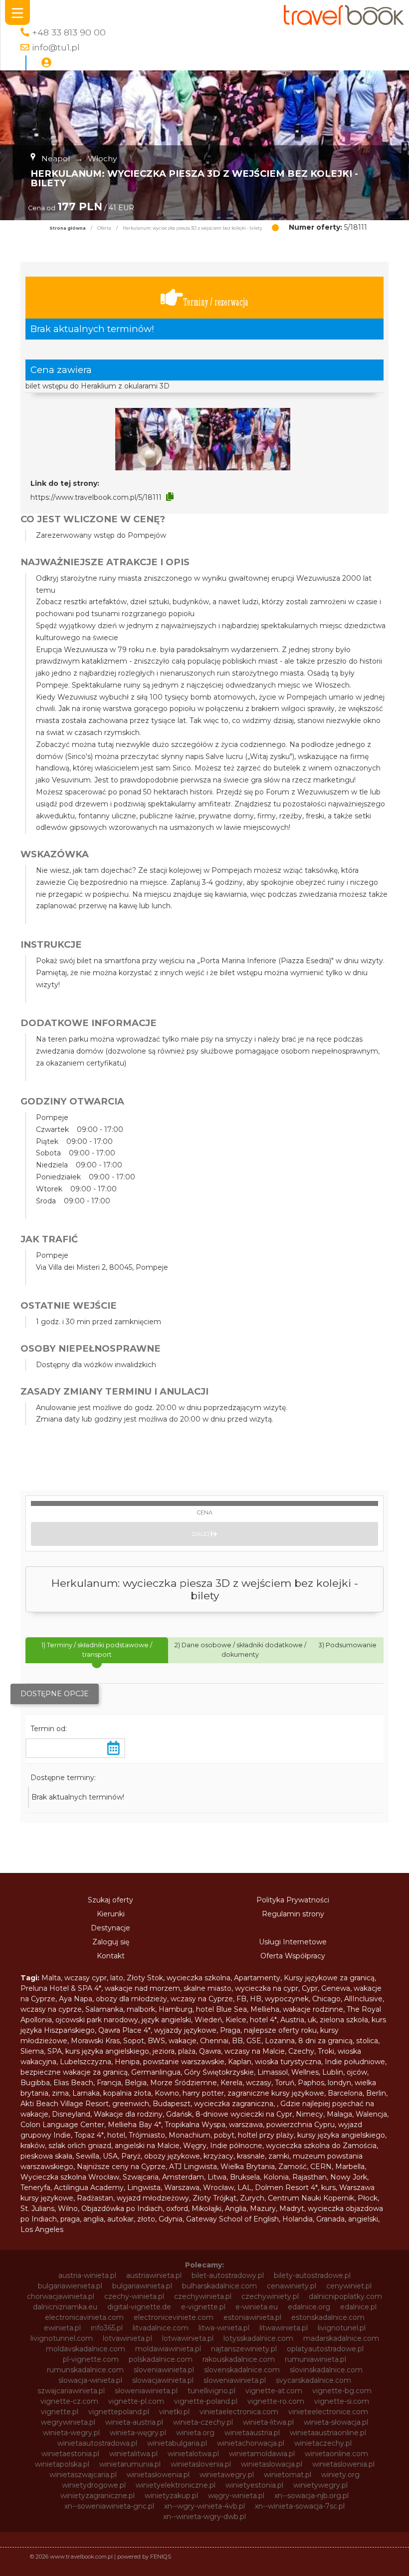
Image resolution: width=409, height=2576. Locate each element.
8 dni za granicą (325, 2041)
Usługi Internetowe (293, 1942)
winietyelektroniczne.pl (176, 2485)
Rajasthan (309, 2177)
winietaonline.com (336, 2454)
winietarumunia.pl (130, 2464)
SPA (55, 2051)
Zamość (293, 2167)
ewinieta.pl (62, 2328)
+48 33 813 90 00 (69, 32)
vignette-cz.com (69, 2401)
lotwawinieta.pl (188, 2338)
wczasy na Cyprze (202, 1999)
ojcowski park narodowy (97, 2020)
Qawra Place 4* (124, 2030)
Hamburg (176, 2009)
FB (241, 1999)
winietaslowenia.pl (343, 2464)
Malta (51, 1978)
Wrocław (218, 2188)
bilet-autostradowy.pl (228, 2275)
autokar (120, 2219)
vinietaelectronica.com (239, 2412)
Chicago (326, 1999)
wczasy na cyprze (51, 2009)
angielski (363, 2219)
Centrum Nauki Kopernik (311, 2198)
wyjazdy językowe (185, 2030)
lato (117, 1978)
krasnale (251, 2156)
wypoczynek (287, 1999)
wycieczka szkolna (199, 1978)
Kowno (167, 2093)
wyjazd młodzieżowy (153, 2198)
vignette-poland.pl (206, 2401)
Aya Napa (76, 1999)
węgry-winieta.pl (236, 2496)
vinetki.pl (174, 2412)
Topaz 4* (89, 2135)
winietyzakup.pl (171, 2496)
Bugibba (35, 2083)
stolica (367, 2041)
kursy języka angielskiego (341, 2135)
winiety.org (340, 2475)
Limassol (273, 2072)
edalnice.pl (358, 2307)
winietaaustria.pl (252, 2433)
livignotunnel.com (62, 2338)
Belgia (136, 2083)
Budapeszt (172, 2104)
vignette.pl (60, 2412)
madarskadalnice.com (341, 2338)
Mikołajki (206, 2208)
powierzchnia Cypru (301, 2125)
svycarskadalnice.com (313, 2380)
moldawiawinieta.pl (168, 2349)
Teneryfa (35, 2188)
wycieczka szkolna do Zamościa (321, 2146)
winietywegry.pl (320, 2485)
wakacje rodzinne (313, 2009)
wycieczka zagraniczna (234, 2104)
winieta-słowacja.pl (336, 2422)
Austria (292, 2020)
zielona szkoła (344, 2020)
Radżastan (95, 2198)
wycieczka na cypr (267, 1988)
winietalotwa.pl (193, 2454)
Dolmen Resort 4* (286, 2188)
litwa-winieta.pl (224, 2328)
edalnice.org (309, 2307)
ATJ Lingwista (193, 2167)
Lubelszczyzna (86, 2062)
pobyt (224, 2135)
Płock (368, 2198)
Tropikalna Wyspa (195, 2125)
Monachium (190, 2135)
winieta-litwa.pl (268, 2422)
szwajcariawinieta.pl (71, 2391)
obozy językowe (172, 2156)
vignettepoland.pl (119, 2412)
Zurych (252, 2198)
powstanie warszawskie (184, 2062)
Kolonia (276, 2177)
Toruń (285, 2083)
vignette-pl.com (136, 2401)
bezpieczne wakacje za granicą (74, 2072)
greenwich (131, 2104)
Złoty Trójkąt (214, 2198)
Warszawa (182, 2188)
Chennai (214, 2041)
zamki (279, 2156)
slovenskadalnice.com (242, 2370)
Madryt (292, 2208)
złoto (146, 2219)
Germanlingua (156, 2072)
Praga (230, 2030)
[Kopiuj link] (170, 497)
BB (237, 2041)
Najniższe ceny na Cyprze (121, 2167)
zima (60, 2093)
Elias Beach (73, 2083)
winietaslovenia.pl (201, 2464)
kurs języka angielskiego (107, 2051)
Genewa (336, 1988)
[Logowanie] (46, 63)
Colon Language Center (62, 2125)
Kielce (236, 2020)
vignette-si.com (342, 2401)
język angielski (166, 2020)
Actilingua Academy (89, 2188)
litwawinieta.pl (284, 2328)
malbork (141, 2009)
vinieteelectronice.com (328, 2412)
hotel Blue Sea (221, 2009)
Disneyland (71, 2114)
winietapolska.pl (62, 2464)
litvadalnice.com (161, 2328)
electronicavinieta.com (84, 2317)
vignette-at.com (274, 2391)
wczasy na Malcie (255, 2051)
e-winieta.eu (257, 2307)
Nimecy (309, 2114)
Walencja (371, 2114)
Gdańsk (179, 2114)
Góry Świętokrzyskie (219, 2072)
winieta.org (195, 2433)
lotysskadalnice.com (258, 2338)
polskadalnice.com (161, 2359)
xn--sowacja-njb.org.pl (311, 2496)
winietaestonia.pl (70, 2454)
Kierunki (111, 1914)
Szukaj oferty (110, 1900)
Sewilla (88, 2156)
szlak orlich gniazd (80, 2146)
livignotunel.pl (342, 2328)
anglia (94, 2219)
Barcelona (345, 2093)
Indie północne (236, 2146)
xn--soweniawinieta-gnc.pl (109, 2506)
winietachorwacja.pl (251, 2443)
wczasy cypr (86, 1978)
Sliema (32, 2051)
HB (256, 1999)
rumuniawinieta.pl (315, 2359)
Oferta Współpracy (293, 1956)
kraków (33, 2146)
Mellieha (265, 2009)
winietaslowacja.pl (272, 2464)
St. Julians (37, 2208)
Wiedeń (208, 2020)
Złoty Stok (145, 1978)
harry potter (203, 2093)
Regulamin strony (293, 1914)
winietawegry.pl (227, 2475)
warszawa (246, 2125)
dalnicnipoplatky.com (345, 2296)
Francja (109, 2083)
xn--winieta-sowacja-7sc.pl (300, 2506)
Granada (330, 2219)
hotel (116, 2135)
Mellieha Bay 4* (134, 2125)
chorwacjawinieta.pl (61, 2296)
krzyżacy (218, 2156)
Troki (326, 2051)
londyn (339, 2083)
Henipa (127, 2062)
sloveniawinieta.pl (164, 2370)
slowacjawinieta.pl (163, 2380)
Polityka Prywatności (293, 1900)
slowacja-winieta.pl (90, 2380)
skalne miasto (207, 1988)
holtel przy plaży (266, 2135)
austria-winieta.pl (87, 2275)
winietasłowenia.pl (158, 2475)
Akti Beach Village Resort (65, 2104)
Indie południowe (355, 2062)
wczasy (259, 2083)
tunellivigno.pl (211, 2391)
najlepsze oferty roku (280, 2030)
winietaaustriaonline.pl (328, 2433)
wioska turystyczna (288, 2062)
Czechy (301, 2051)
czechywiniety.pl (270, 2296)
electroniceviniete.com (174, 2317)
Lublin (333, 2072)
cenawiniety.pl (292, 2286)
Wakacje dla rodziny (128, 2114)
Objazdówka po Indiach (122, 2208)
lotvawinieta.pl (127, 2338)
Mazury (263, 2208)
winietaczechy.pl (323, 2443)
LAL (244, 2188)
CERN (321, 2167)
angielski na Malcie (147, 2146)
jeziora (164, 2051)
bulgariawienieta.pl (70, 2286)
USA (110, 2156)
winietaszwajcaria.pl (83, 2475)
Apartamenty (257, 1978)
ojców (357, 2072)
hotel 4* (263, 2020)
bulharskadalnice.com (219, 2286)
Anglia (236, 2208)
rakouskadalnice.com (239, 2359)
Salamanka (104, 2009)
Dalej (202, 1534)
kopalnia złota (127, 2093)
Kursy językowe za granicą (329, 1978)
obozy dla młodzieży (131, 1999)
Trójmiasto (147, 2135)
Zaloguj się (111, 1942)
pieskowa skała (46, 2156)
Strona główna (68, 228)
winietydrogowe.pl (94, 2485)
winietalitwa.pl (133, 2454)
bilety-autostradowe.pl (312, 2275)
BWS (156, 2041)
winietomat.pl (288, 2475)
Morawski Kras (95, 2041)
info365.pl (107, 2328)
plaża (187, 2051)
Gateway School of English (232, 2219)
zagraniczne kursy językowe (276, 2093)
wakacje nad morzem (142, 1988)
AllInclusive (363, 1999)
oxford (177, 2208)
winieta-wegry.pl (71, 2433)
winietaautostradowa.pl (97, 2443)
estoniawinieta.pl (252, 2317)
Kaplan (240, 2062)
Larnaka (86, 2093)
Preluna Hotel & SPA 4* (61, 1988)
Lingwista (144, 2188)
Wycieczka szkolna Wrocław (70, 2177)
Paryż (131, 2156)
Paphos (311, 2083)
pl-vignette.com (91, 2359)
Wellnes (305, 2072)
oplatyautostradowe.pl (325, 2349)
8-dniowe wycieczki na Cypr (244, 2114)
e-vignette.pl (203, 2307)
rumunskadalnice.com (85, 2370)
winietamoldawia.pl (262, 2454)
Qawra (210, 2051)
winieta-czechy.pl (203, 2422)
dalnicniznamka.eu (65, 2307)
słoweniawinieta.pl (146, 2391)
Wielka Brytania (248, 2167)
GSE (254, 2041)
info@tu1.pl (56, 47)
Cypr (310, 1988)
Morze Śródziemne (184, 2083)
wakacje (183, 2041)
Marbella (350, 2167)
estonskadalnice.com (328, 2317)
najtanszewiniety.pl (244, 2349)
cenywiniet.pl (349, 2286)
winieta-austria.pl (134, 2422)
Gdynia (171, 2219)
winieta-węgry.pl (138, 2433)
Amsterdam (183, 2177)
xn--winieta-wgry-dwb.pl (204, 2517)
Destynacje (110, 1928)
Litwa (217, 2177)
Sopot (134, 2041)
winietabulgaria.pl (177, 2443)
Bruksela (245, 2177)
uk (312, 2020)
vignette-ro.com (276, 2401)
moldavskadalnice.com (86, 2349)
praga (70, 2219)
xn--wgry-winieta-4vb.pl (204, 2506)
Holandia (298, 2219)
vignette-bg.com (342, 2391)
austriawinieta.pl (154, 2275)
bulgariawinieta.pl (142, 2286)
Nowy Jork (349, 2177)
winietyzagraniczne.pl (98, 2496)
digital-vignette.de (139, 2307)
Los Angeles (42, 2229)
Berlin (376, 2093)
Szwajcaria (141, 2177)
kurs (328, 2188)
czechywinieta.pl (203, 2296)
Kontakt (111, 1956)
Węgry (195, 2146)
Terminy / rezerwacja (216, 302)
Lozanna (280, 2041)
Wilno (68, 2208)
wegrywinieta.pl (68, 2422)
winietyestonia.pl (254, 2485)
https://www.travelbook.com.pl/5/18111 (96, 497)
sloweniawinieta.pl (235, 2380)
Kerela (231, 2083)
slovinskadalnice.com (326, 2370)
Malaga (339, 2114)
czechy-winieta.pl (134, 2296)
